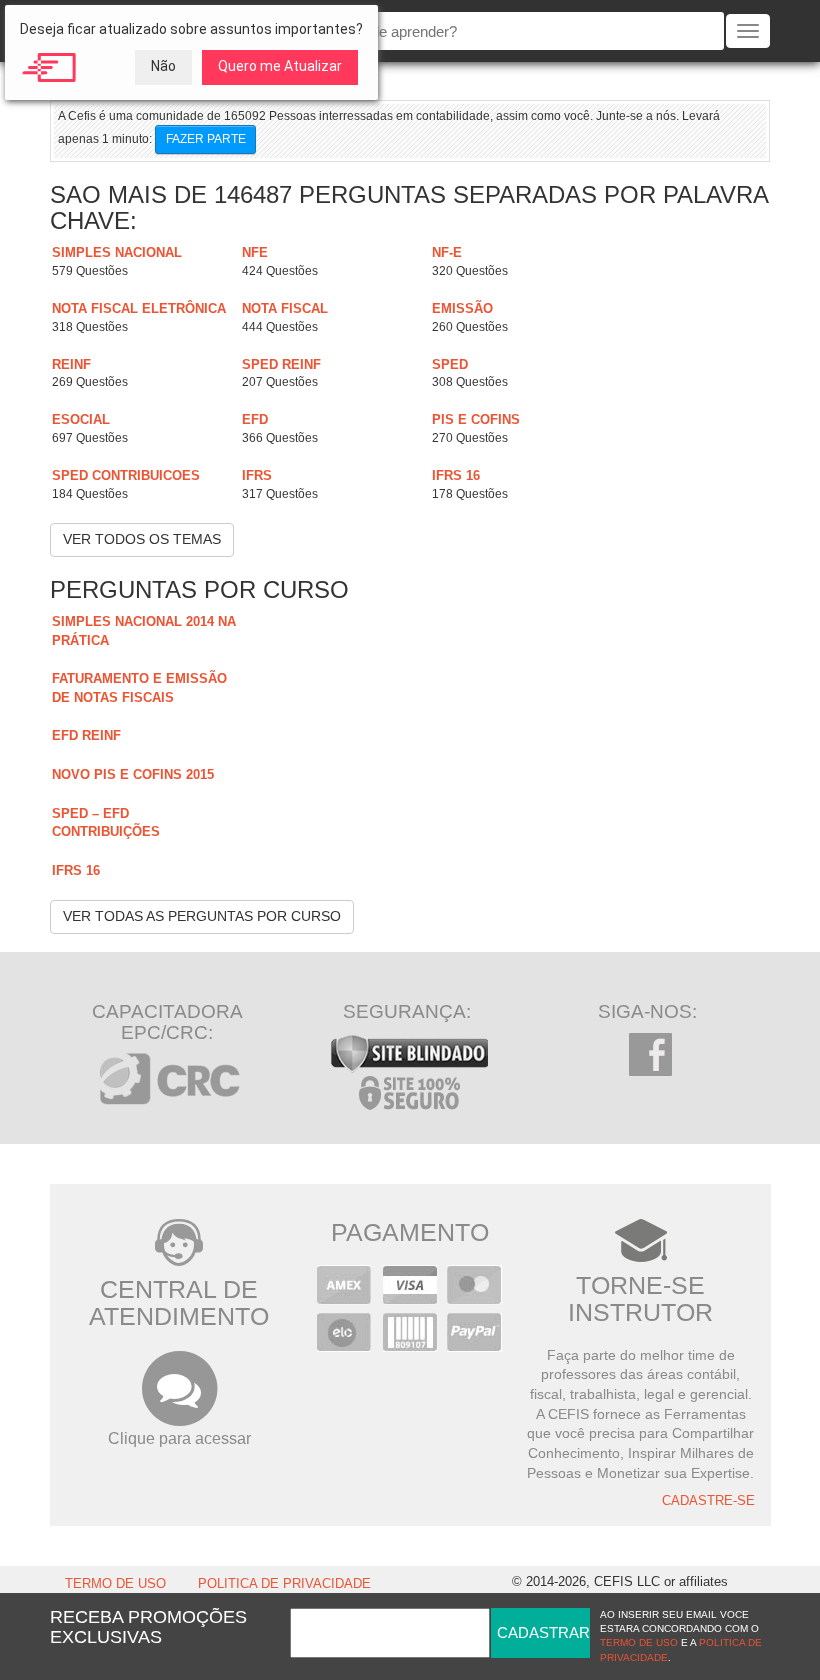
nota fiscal (285, 308)
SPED (450, 364)
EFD (255, 419)
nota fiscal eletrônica (139, 308)
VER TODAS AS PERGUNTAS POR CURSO (202, 916)
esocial (81, 419)
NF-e (447, 252)
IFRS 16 (456, 475)
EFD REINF (86, 735)
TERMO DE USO (115, 1584)
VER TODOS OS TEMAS (142, 539)
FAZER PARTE (206, 139)
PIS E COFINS (476, 419)
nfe (255, 252)
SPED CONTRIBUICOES (126, 475)
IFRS (257, 475)
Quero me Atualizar (280, 66)
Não (163, 66)
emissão (462, 308)
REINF (71, 364)
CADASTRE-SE (708, 1501)
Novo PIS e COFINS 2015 (133, 774)
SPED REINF (281, 364)
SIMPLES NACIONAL (117, 252)
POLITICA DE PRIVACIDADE (284, 1584)
